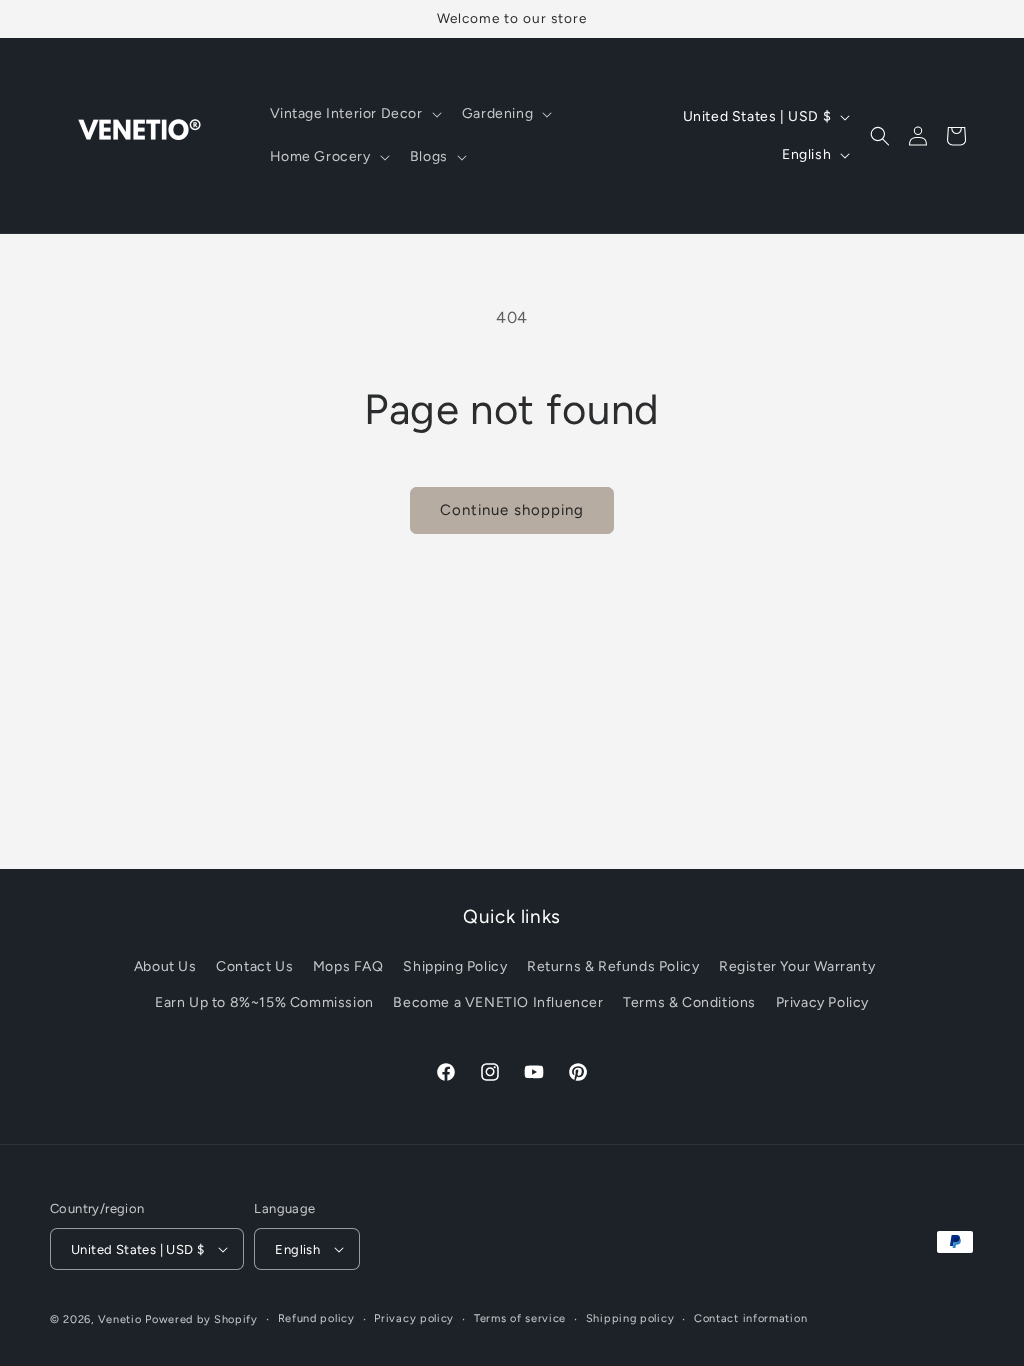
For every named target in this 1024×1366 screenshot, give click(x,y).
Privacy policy (414, 1318)
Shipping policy (630, 1318)
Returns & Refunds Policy (613, 966)
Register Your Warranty (797, 966)
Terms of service (520, 1318)
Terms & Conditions (689, 1002)
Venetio (120, 1319)
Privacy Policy (822, 1002)
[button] (354, 114)
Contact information (750, 1318)
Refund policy (316, 1318)
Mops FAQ (348, 966)
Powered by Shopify (201, 1319)
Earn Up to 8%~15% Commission (264, 1002)
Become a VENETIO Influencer (498, 1002)
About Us (165, 966)
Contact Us (254, 966)
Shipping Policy (455, 966)
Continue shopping (512, 510)
